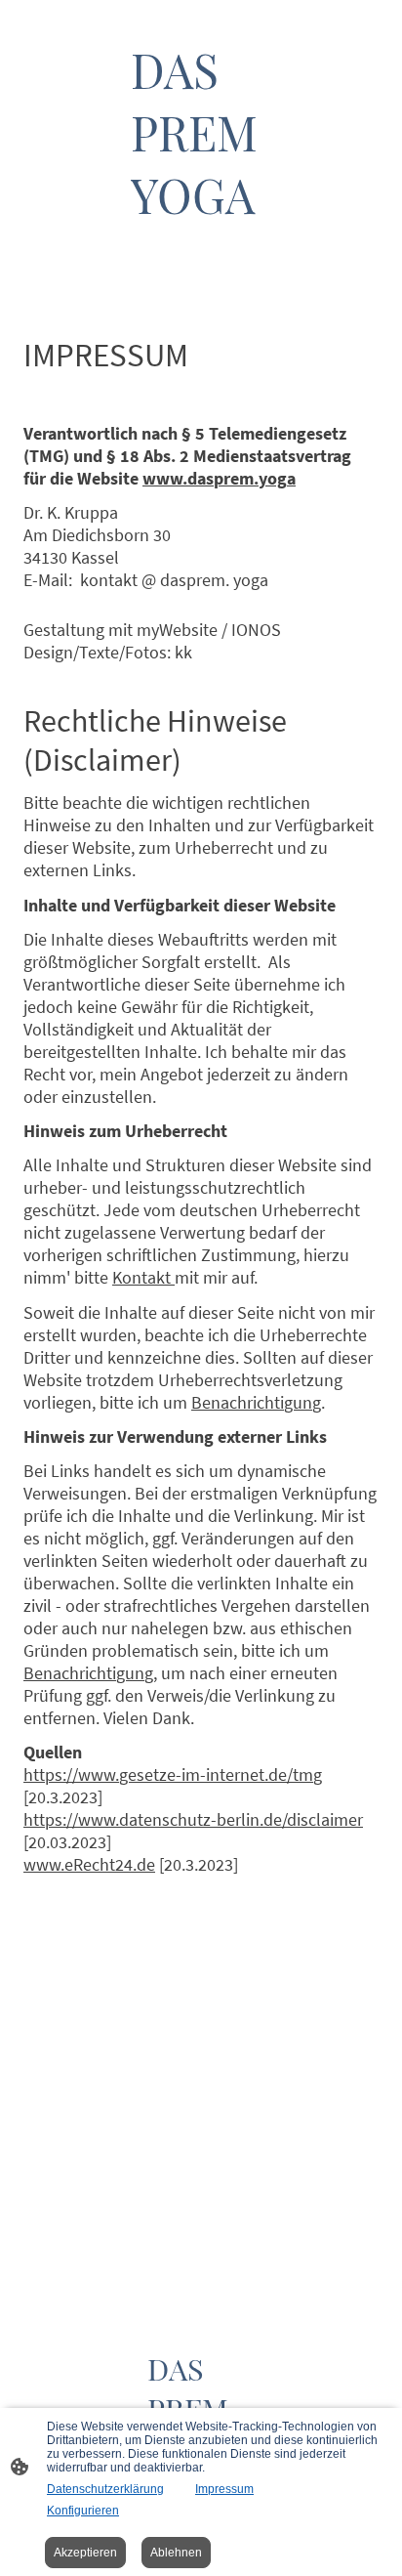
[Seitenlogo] (201, 244)
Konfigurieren (83, 2511)
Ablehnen (176, 2553)
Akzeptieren (85, 2553)
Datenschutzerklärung (105, 2489)
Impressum (224, 2489)
